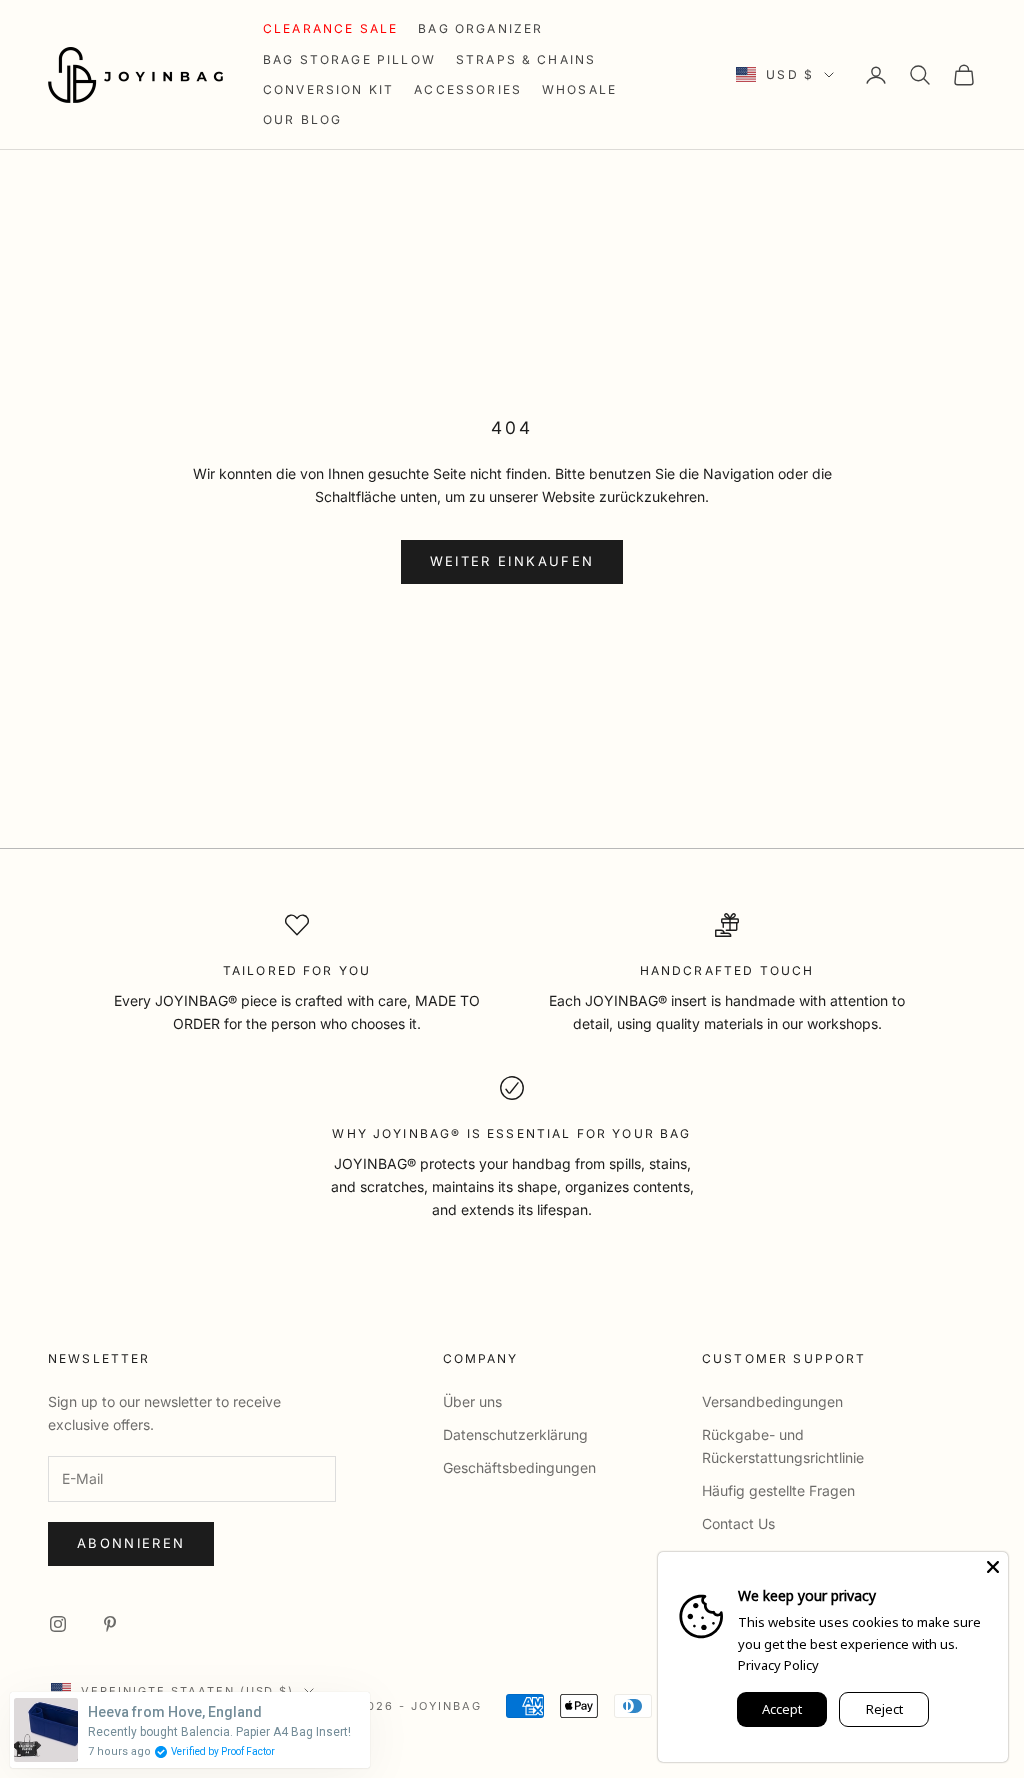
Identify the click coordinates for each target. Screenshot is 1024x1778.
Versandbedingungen (772, 1401)
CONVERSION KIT (328, 89)
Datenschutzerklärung (515, 1434)
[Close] (993, 1567)
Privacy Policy (778, 1665)
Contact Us (738, 1523)
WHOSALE (579, 89)
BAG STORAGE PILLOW (349, 59)
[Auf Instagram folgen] (58, 1624)
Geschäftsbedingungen (519, 1467)
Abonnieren (131, 1543)
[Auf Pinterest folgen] (110, 1624)
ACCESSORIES (468, 89)
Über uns (472, 1401)
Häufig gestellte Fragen (778, 1490)
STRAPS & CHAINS (526, 59)
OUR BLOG (302, 119)
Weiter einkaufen (512, 561)
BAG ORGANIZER (480, 28)
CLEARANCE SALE (330, 28)
